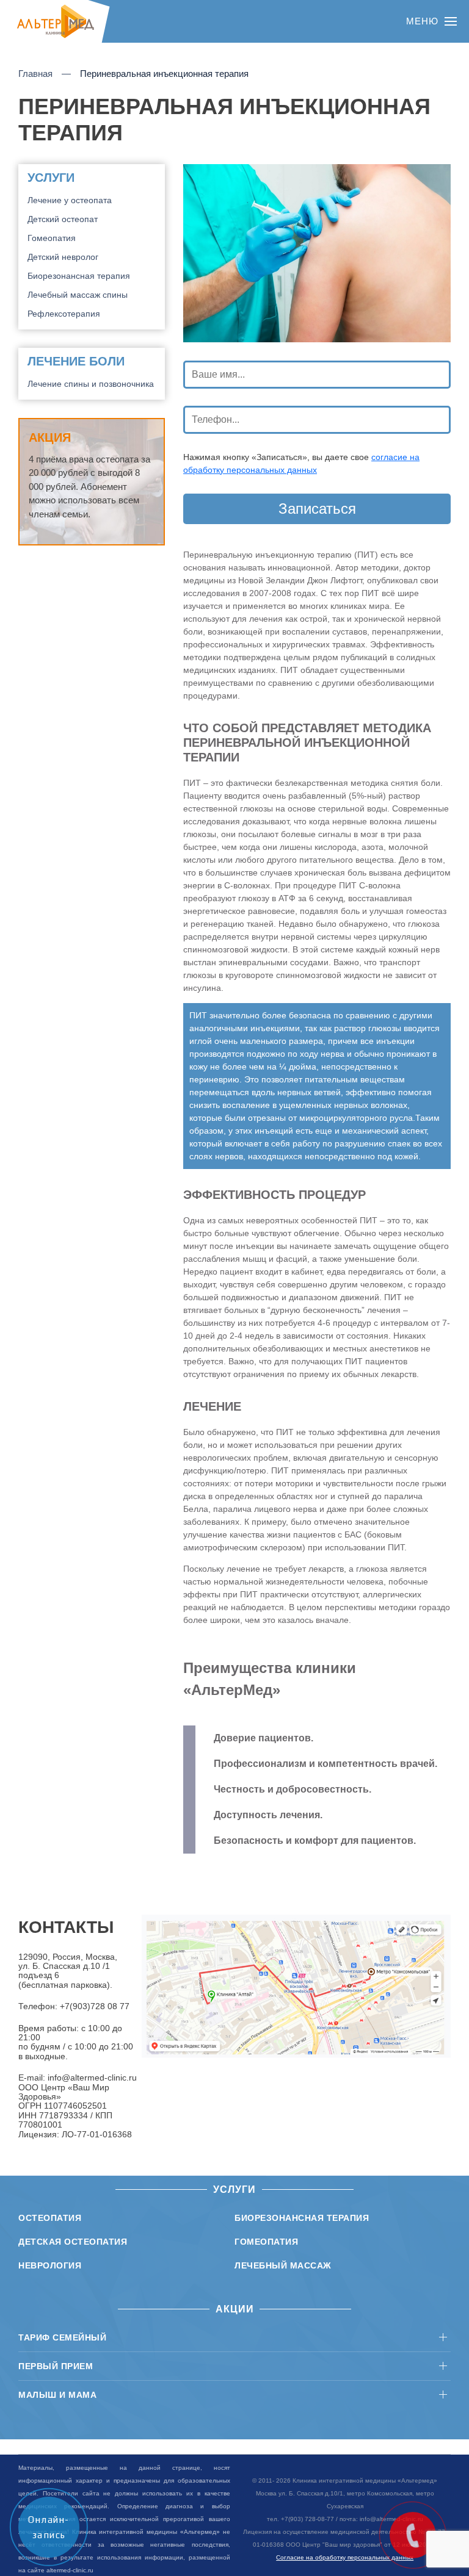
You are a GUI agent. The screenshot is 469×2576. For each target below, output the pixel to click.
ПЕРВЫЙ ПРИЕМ (56, 2366)
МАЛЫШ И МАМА (57, 2395)
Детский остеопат (63, 219)
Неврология (50, 2265)
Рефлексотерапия (64, 314)
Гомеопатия (52, 238)
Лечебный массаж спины (78, 295)
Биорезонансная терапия (79, 276)
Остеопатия (50, 2218)
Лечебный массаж (283, 2265)
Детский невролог (63, 257)
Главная (35, 74)
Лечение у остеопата (70, 200)
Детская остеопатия (73, 2242)
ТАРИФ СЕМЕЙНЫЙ (62, 2337)
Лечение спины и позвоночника (91, 384)
